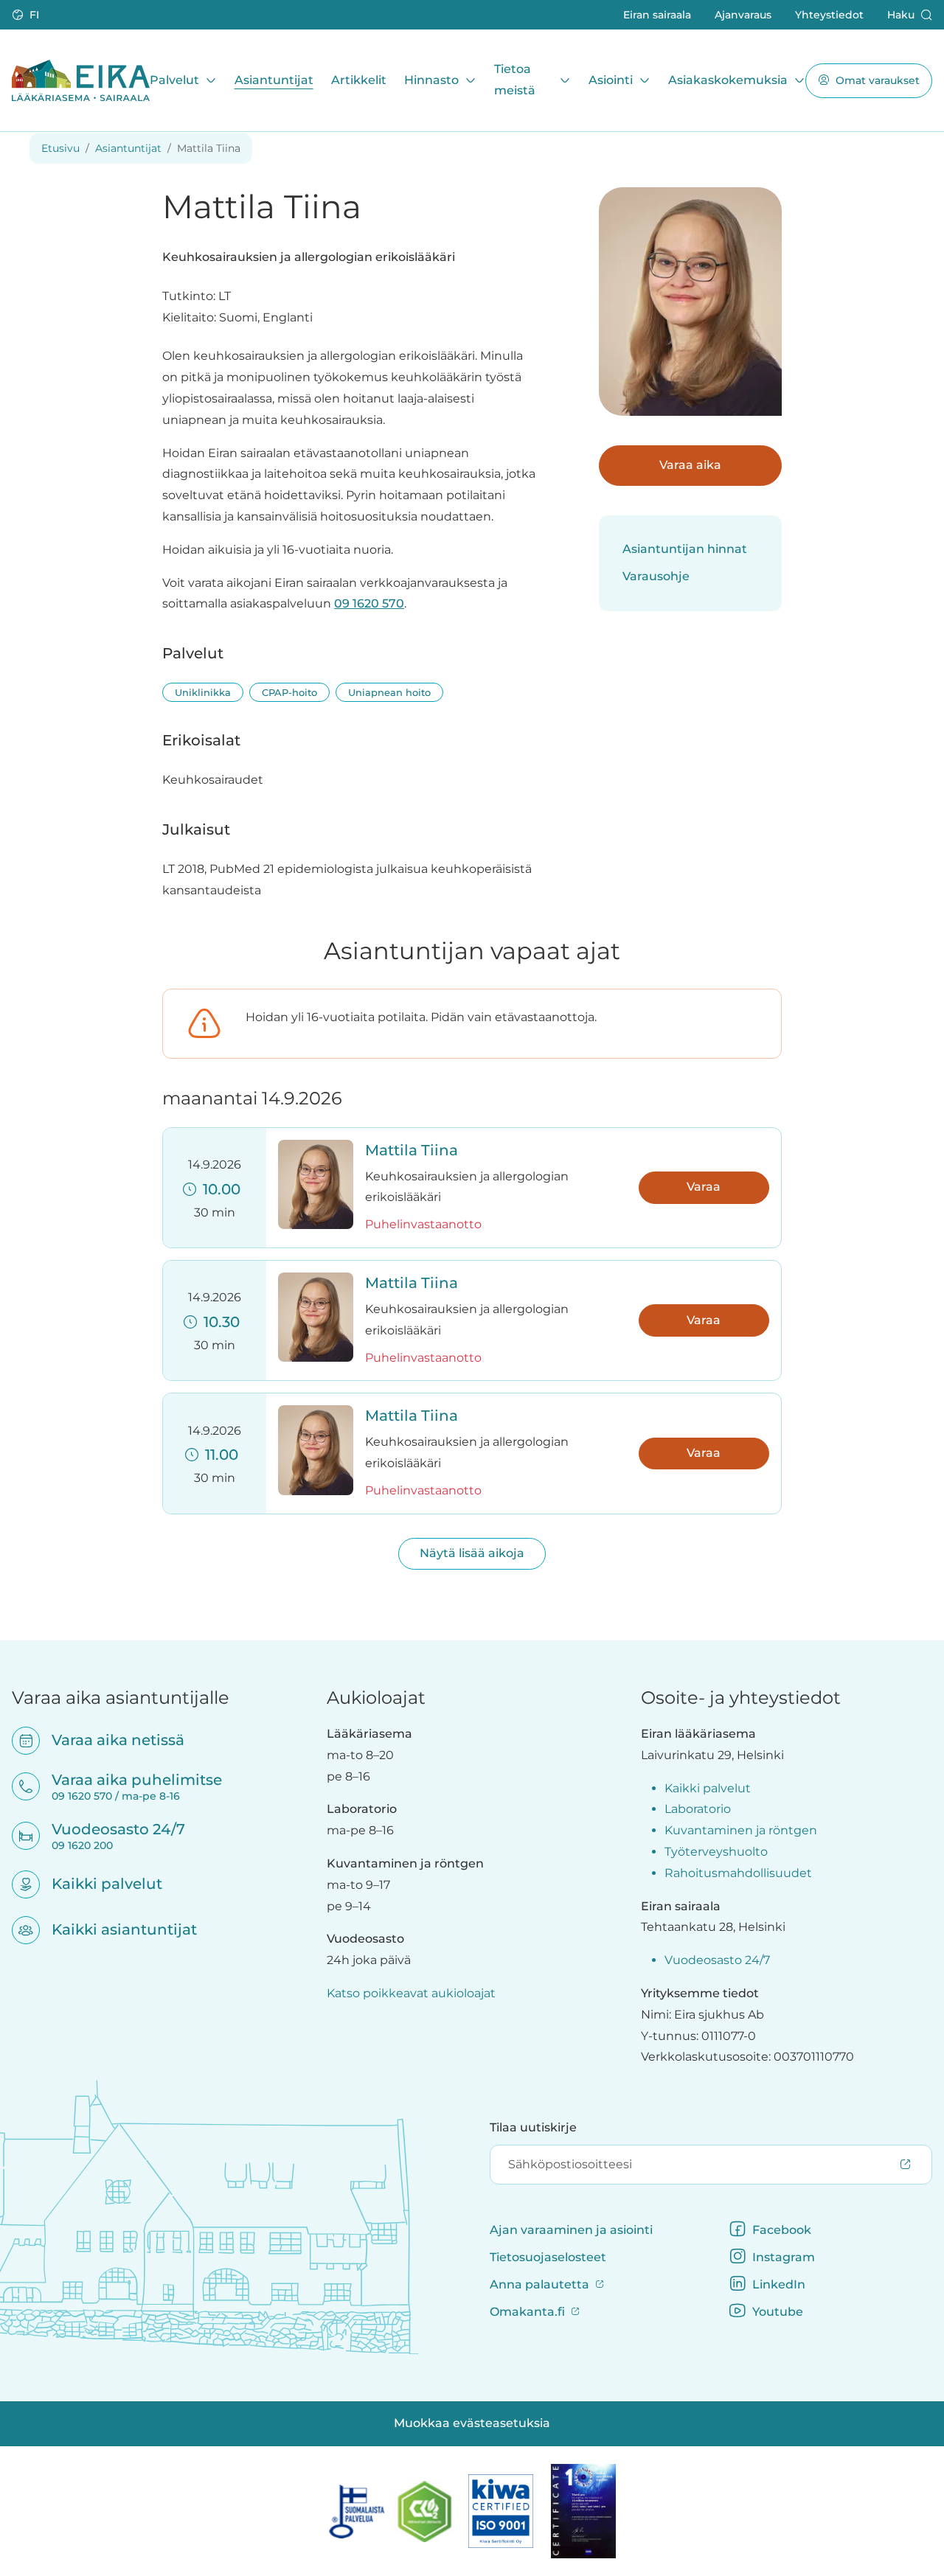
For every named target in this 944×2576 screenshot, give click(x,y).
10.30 (218, 1322)
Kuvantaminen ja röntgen (741, 1830)
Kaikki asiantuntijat (115, 1929)
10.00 (218, 1189)
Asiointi (611, 79)
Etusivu (60, 148)
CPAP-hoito (289, 692)
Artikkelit (359, 79)
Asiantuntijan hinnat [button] (685, 549)
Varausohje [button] (656, 576)
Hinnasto (431, 79)
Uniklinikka (203, 692)
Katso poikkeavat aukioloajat (411, 1993)
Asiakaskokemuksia (728, 79)
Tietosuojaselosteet (548, 2257)
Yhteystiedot (829, 14)
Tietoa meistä (515, 80)
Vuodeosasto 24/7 (717, 1960)
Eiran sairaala (657, 14)
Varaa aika (690, 465)
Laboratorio (698, 1809)
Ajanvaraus (743, 14)
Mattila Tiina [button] (412, 1150)
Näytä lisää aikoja (472, 1553)
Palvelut (174, 79)
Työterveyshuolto (716, 1852)
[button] (27, 15)
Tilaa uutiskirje (533, 2127)
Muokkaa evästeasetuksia (472, 2423)
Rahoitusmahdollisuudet (738, 1873)
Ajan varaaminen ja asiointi (571, 2230)
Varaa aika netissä (108, 1740)
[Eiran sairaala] (81, 80)
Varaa (704, 1187)
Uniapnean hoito (389, 692)
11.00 (218, 1455)
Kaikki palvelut (97, 1884)
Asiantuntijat (274, 79)
